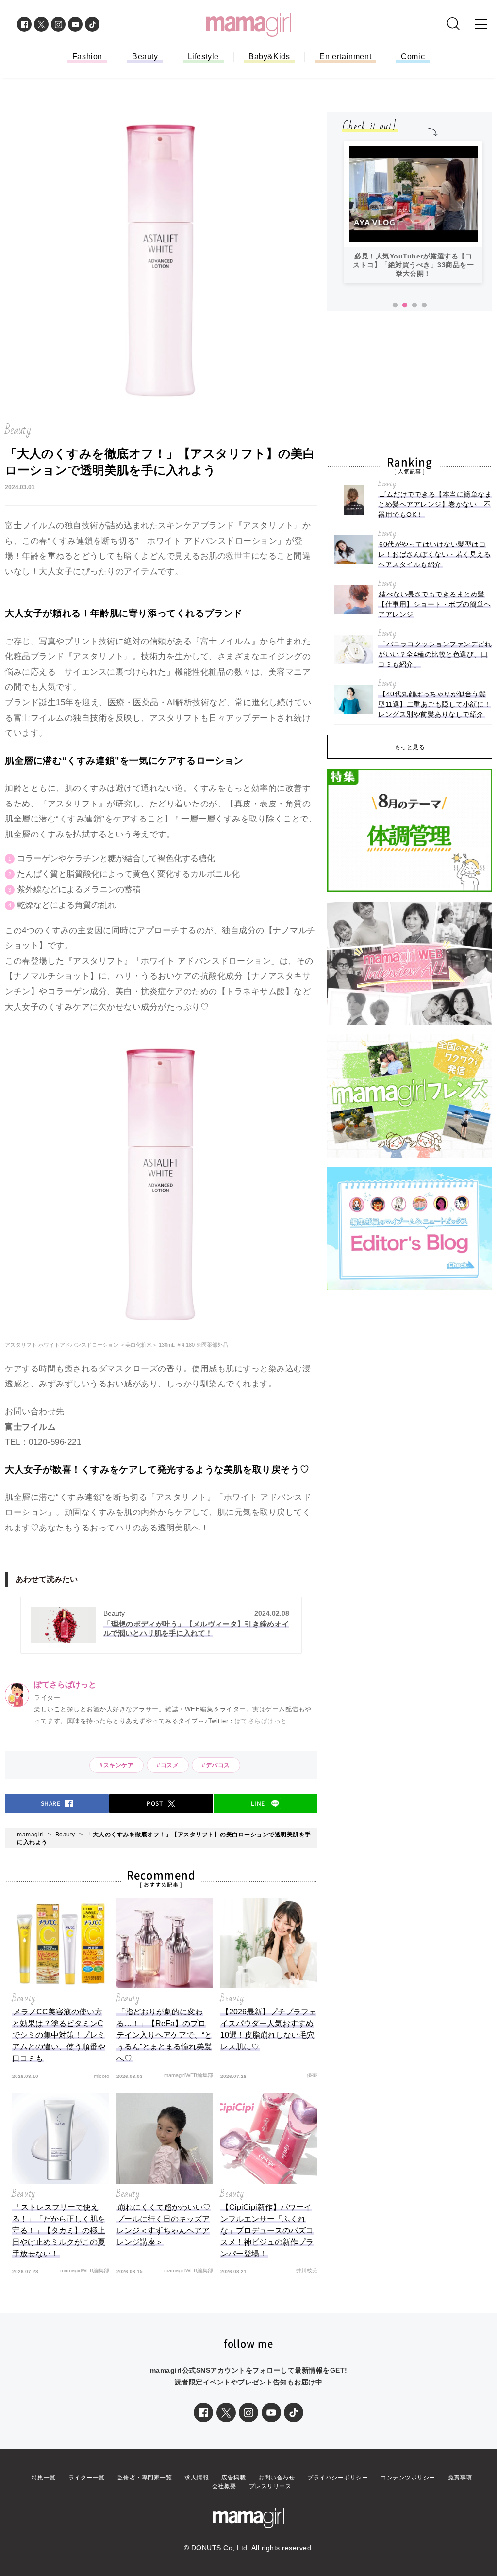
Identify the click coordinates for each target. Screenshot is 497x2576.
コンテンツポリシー (408, 2478)
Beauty (145, 56)
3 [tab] (414, 306)
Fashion (87, 56)
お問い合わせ (276, 2478)
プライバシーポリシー (338, 2478)
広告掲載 (233, 2478)
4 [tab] (424, 306)
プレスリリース (270, 2486)
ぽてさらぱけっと (261, 1721)
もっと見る (410, 747)
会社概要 (224, 2486)
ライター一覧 (87, 2478)
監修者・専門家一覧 (145, 2478)
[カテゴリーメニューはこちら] (481, 24)
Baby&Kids (269, 56)
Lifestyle (203, 56)
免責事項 (460, 2478)
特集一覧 (44, 2478)
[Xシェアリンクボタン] (226, 2413)
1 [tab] (395, 306)
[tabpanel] (413, 212)
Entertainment (345, 56)
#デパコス (216, 1765)
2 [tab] (405, 306)
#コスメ (168, 1765)
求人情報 (197, 2478)
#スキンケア (116, 1765)
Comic (413, 56)
